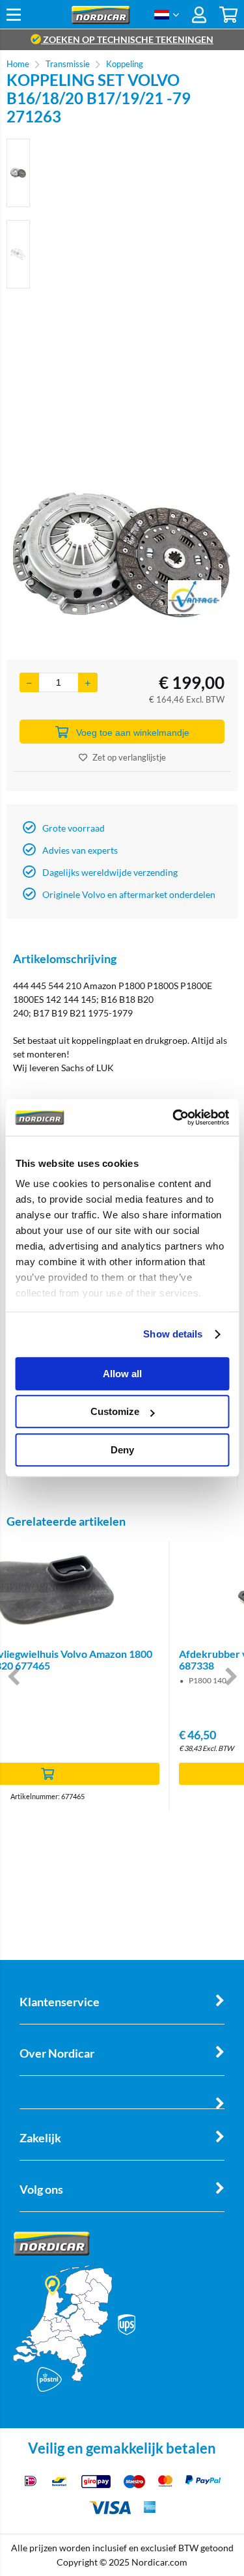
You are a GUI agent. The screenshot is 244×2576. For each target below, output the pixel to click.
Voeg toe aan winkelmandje (133, 733)
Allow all (122, 1374)
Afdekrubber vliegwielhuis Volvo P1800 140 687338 (112, 1659)
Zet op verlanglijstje (129, 757)
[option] (18, 173)
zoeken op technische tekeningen (127, 39)
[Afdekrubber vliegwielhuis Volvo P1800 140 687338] (122, 1590)
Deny (122, 1450)
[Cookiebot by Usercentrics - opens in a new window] (174, 1117)
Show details (173, 1334)
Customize (115, 1411)
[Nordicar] (101, 21)
